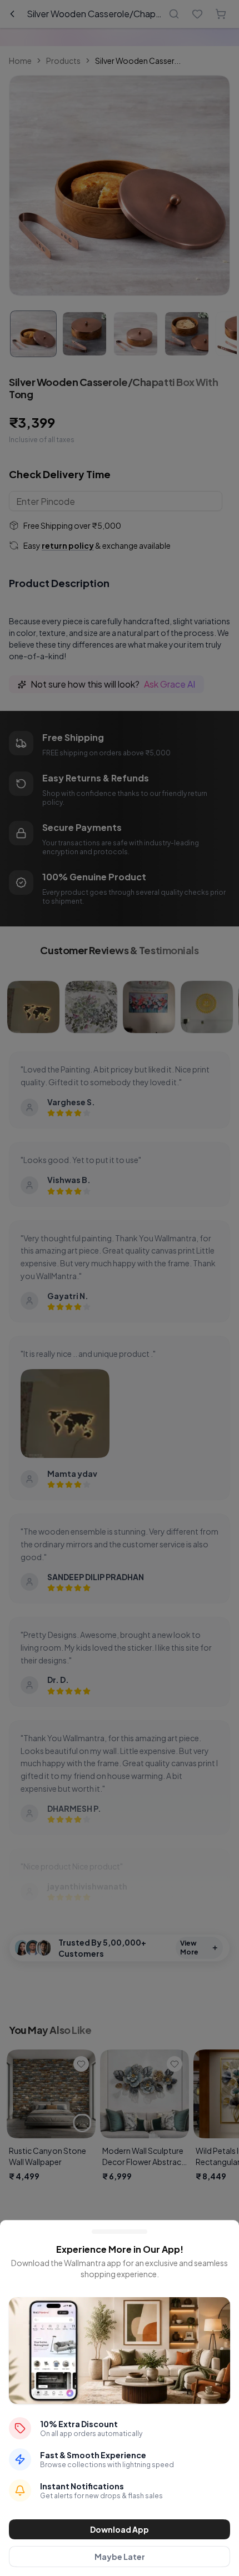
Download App (120, 2529)
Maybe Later (120, 2557)
